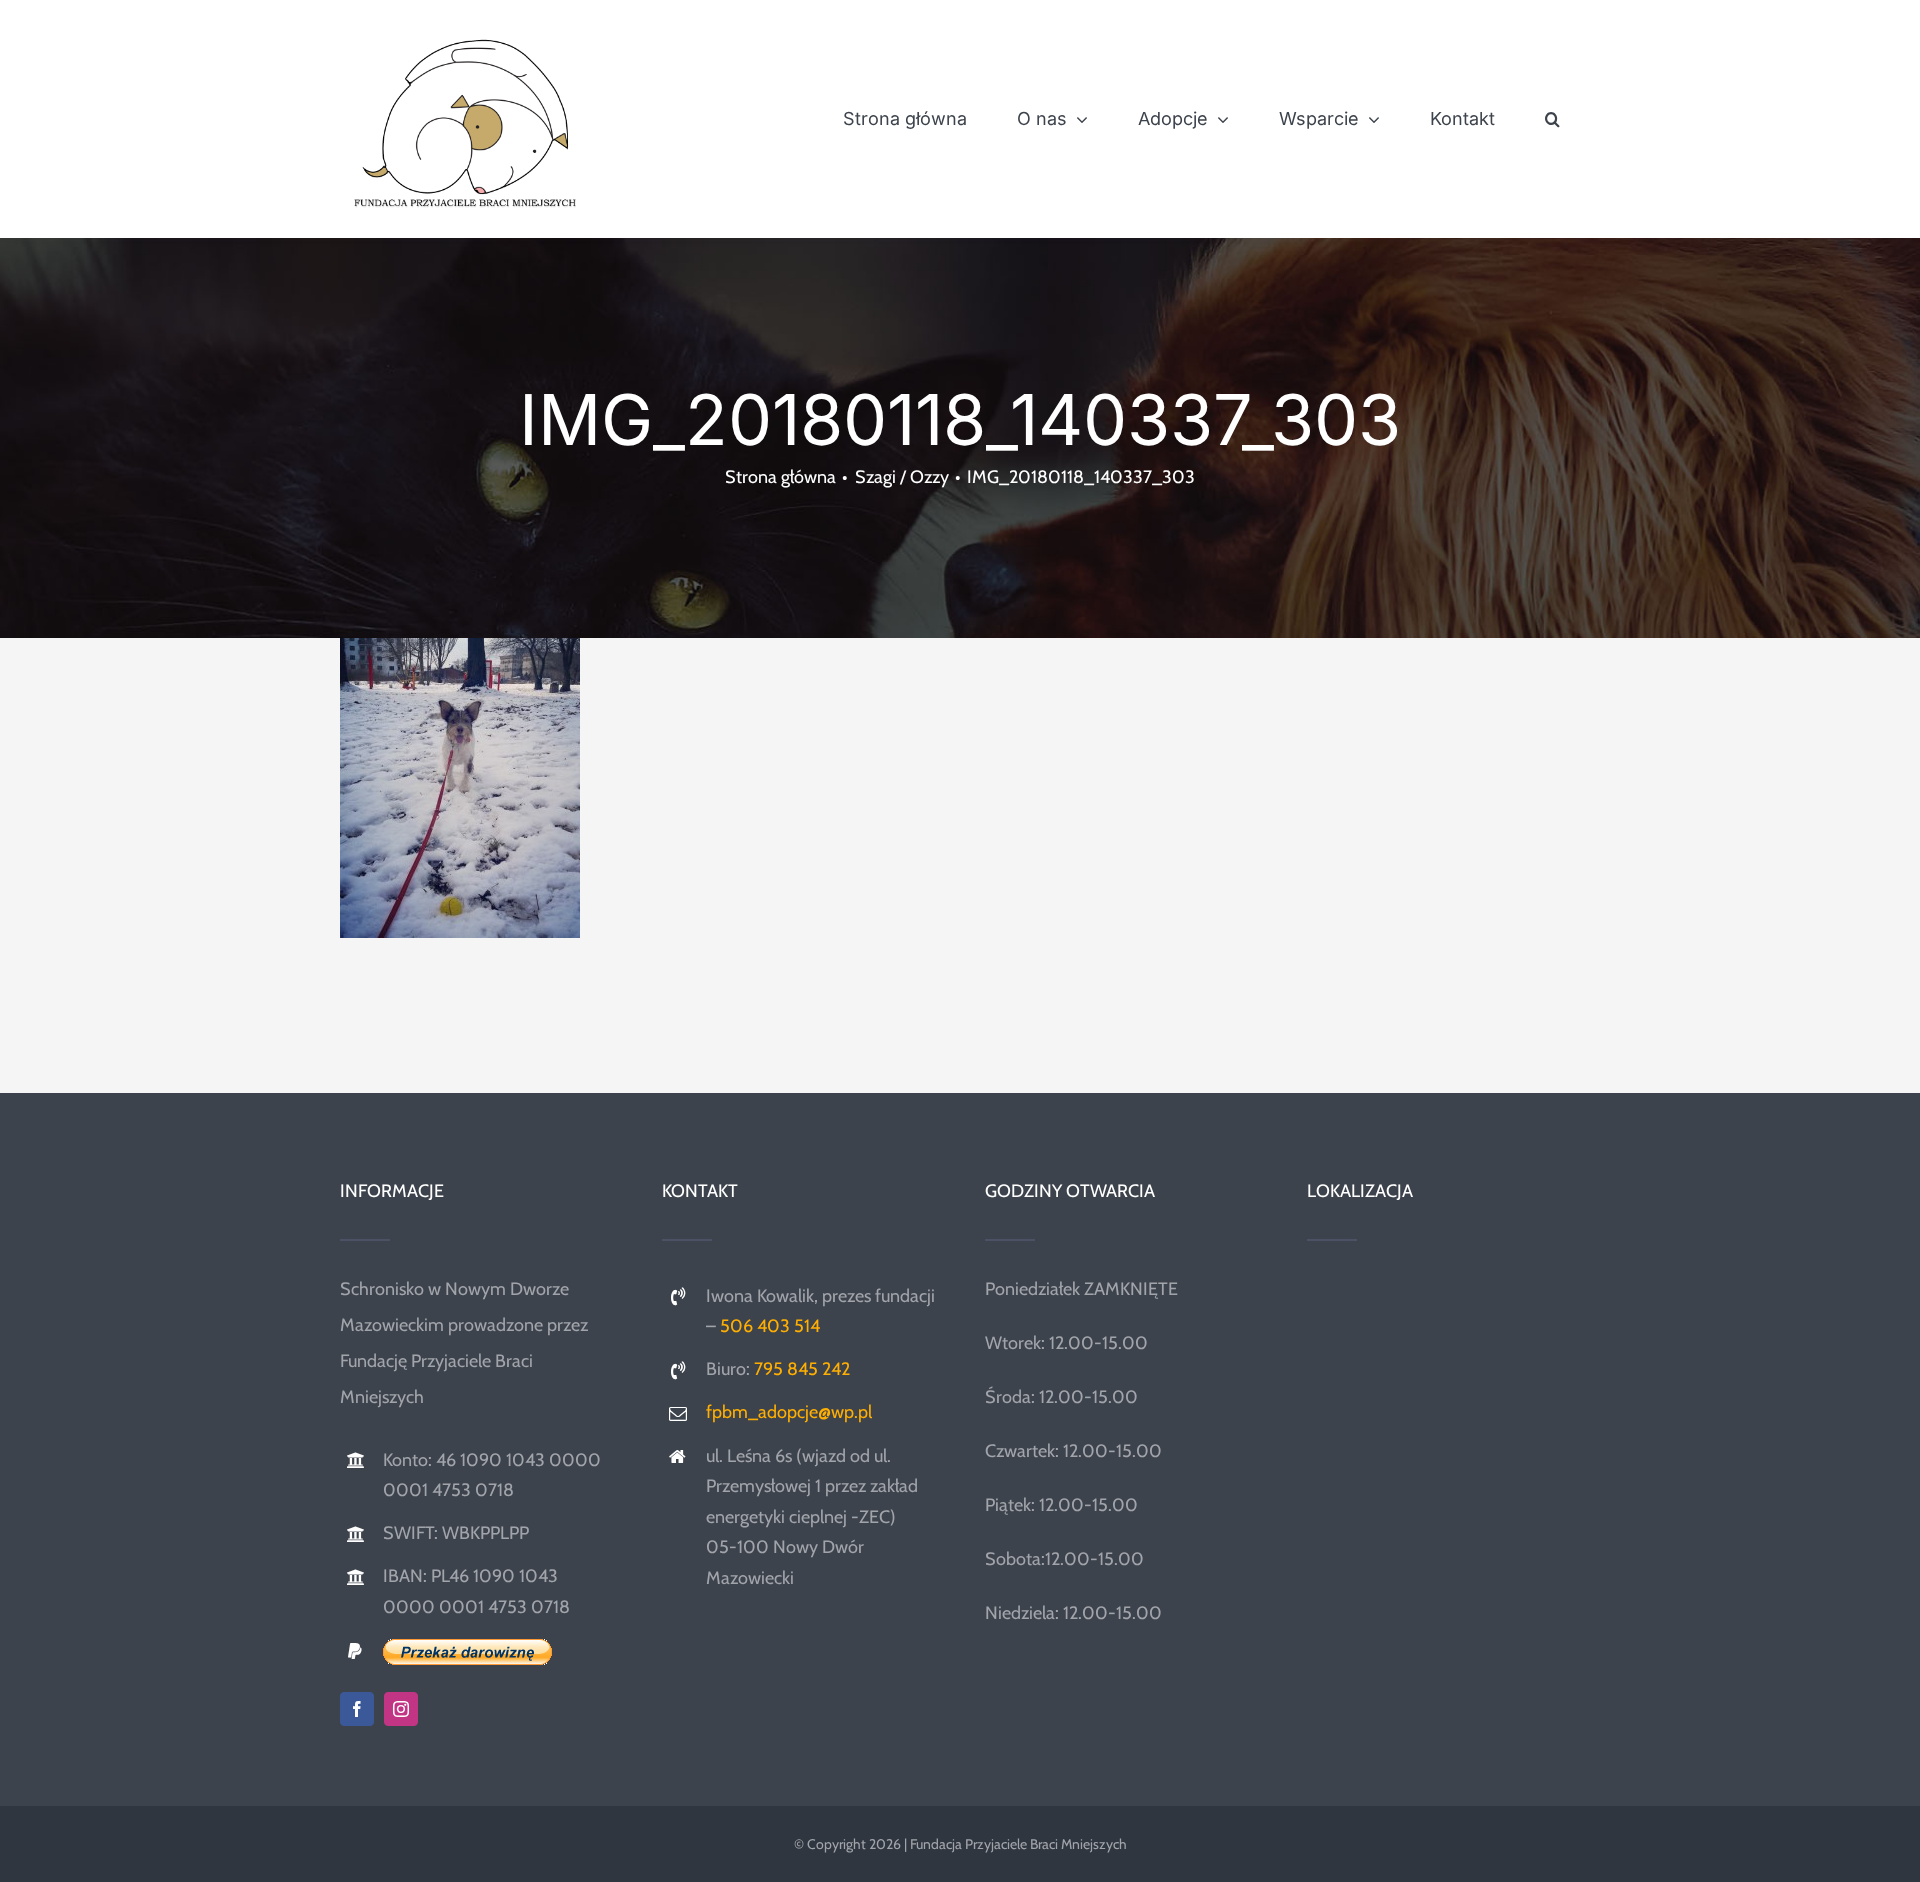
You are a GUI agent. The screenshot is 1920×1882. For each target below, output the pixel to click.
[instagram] (401, 1709)
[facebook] (357, 1709)
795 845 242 (802, 1369)
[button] (1552, 119)
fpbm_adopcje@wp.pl (789, 1412)
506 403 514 (770, 1326)
